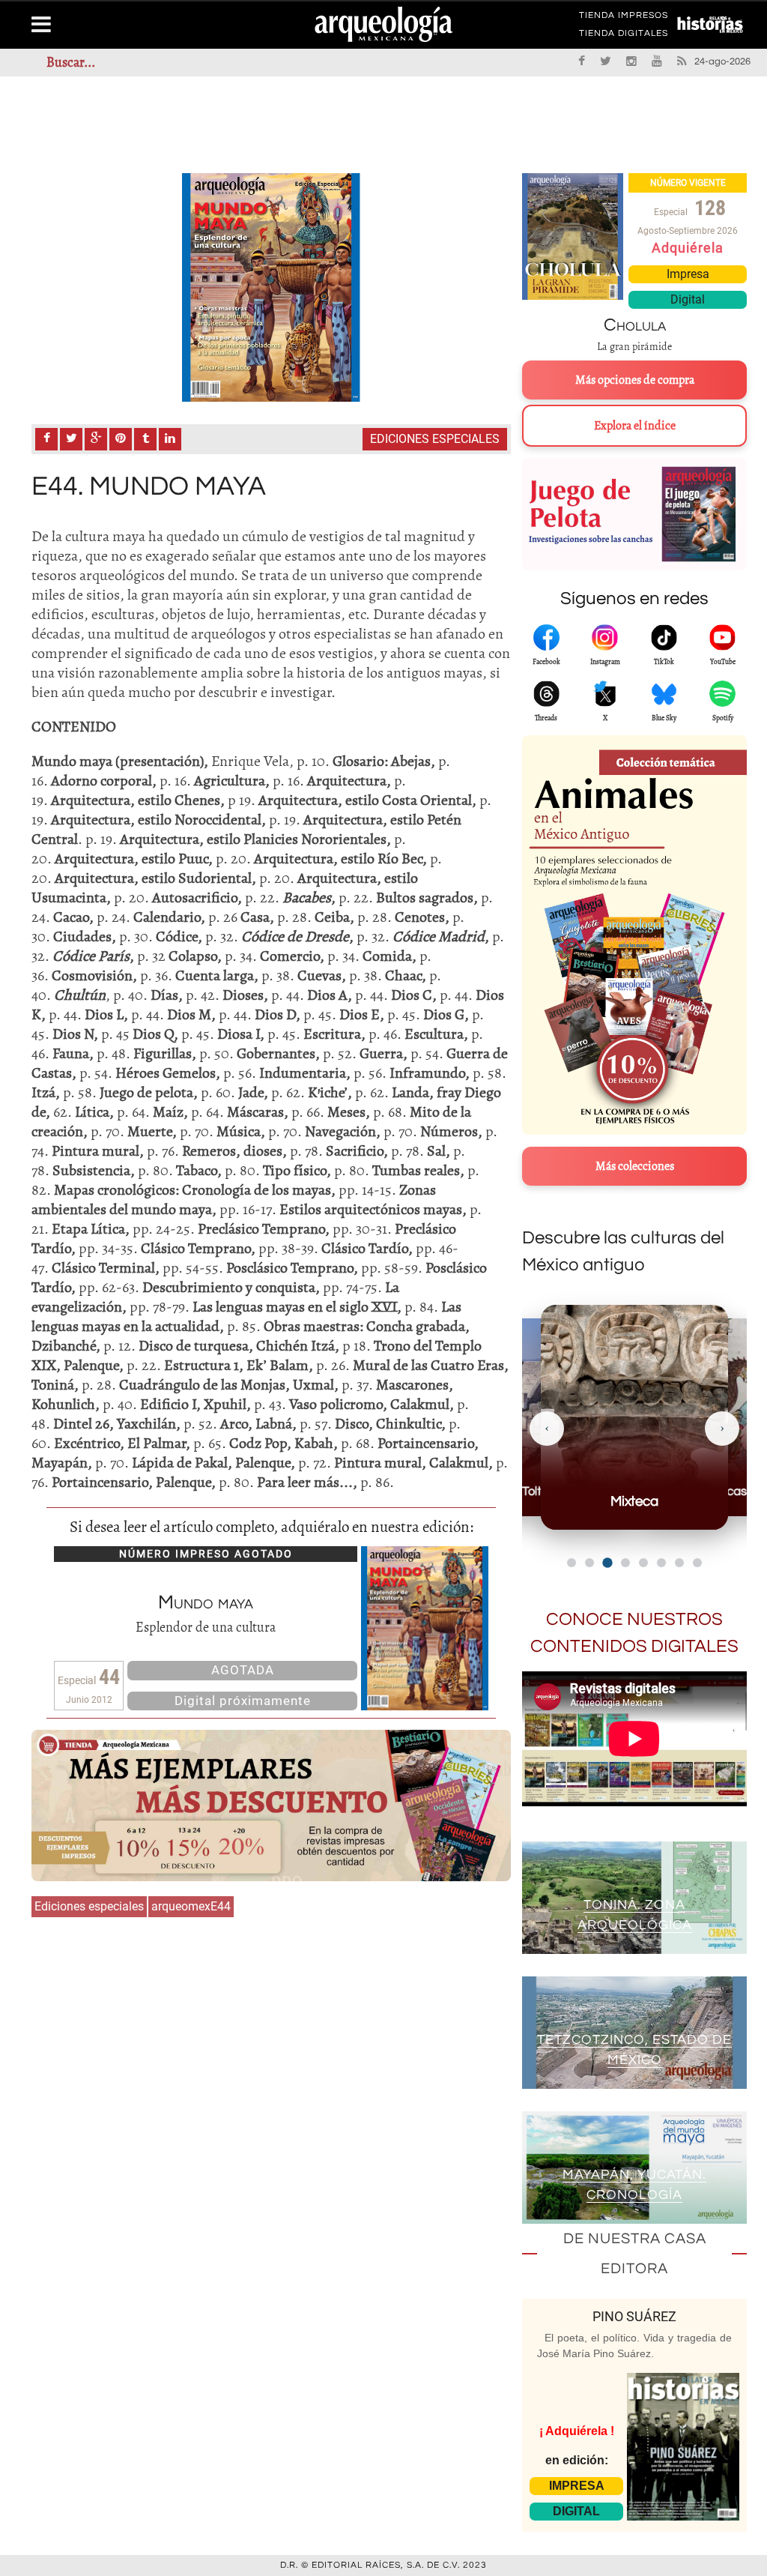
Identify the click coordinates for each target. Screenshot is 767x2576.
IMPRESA (577, 2486)
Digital (688, 299)
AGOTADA (243, 1670)
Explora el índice (635, 426)
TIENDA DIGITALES (624, 36)
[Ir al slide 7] (679, 1563)
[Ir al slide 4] (625, 1563)
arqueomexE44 (191, 1906)
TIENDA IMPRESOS (624, 18)
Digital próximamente (243, 1701)
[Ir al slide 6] (661, 1563)
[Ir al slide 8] (697, 1563)
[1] (271, 287)
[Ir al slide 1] (572, 1563)
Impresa (688, 274)
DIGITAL (576, 2511)
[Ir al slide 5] (643, 1563)
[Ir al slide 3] (607, 1562)
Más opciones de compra (635, 380)
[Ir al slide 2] (589, 1563)
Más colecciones (635, 1166)
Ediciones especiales (435, 439)
